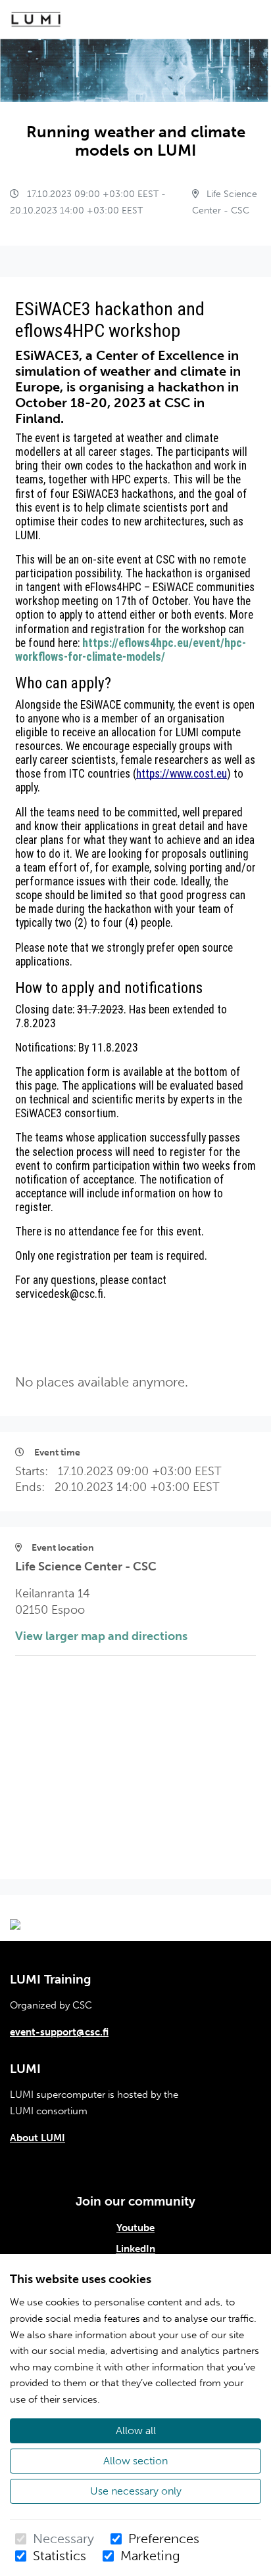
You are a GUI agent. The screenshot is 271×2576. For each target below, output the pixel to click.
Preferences (164, 2539)
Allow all (136, 2431)
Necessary (63, 2539)
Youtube (135, 2228)
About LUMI (37, 2138)
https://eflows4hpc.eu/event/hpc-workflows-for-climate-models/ (131, 650)
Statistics (60, 2556)
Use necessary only (136, 2491)
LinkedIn (135, 2249)
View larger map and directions (101, 1636)
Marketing (150, 2556)
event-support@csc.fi (59, 2032)
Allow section (135, 2461)
